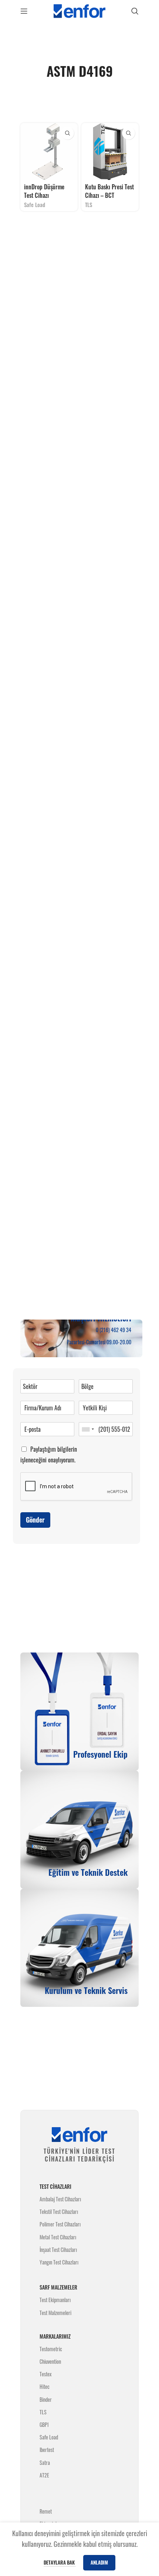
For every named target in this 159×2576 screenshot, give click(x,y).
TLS (89, 205)
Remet (46, 2511)
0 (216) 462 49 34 (114, 1330)
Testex (45, 2374)
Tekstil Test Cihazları (59, 2212)
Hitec (45, 2386)
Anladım (99, 2562)
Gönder (35, 1520)
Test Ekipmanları (55, 2300)
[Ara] (135, 11)
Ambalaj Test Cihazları (60, 2199)
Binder (46, 2399)
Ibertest (47, 2450)
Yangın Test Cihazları (59, 2262)
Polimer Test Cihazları (60, 2224)
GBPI (44, 2424)
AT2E (44, 2475)
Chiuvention (50, 2361)
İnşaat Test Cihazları (58, 2250)
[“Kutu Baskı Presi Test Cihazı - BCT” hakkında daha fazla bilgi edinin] (128, 133)
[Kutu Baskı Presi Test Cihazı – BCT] (110, 152)
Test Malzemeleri (55, 2313)
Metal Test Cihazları (58, 2237)
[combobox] (88, 1429)
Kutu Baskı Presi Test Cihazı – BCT (109, 191)
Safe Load (35, 205)
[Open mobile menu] (24, 11)
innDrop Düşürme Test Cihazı (44, 191)
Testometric (51, 2349)
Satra (45, 2462)
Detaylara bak (60, 2562)
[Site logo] (79, 10)
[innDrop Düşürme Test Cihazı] (49, 152)
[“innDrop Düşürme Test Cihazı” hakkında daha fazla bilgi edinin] (67, 133)
